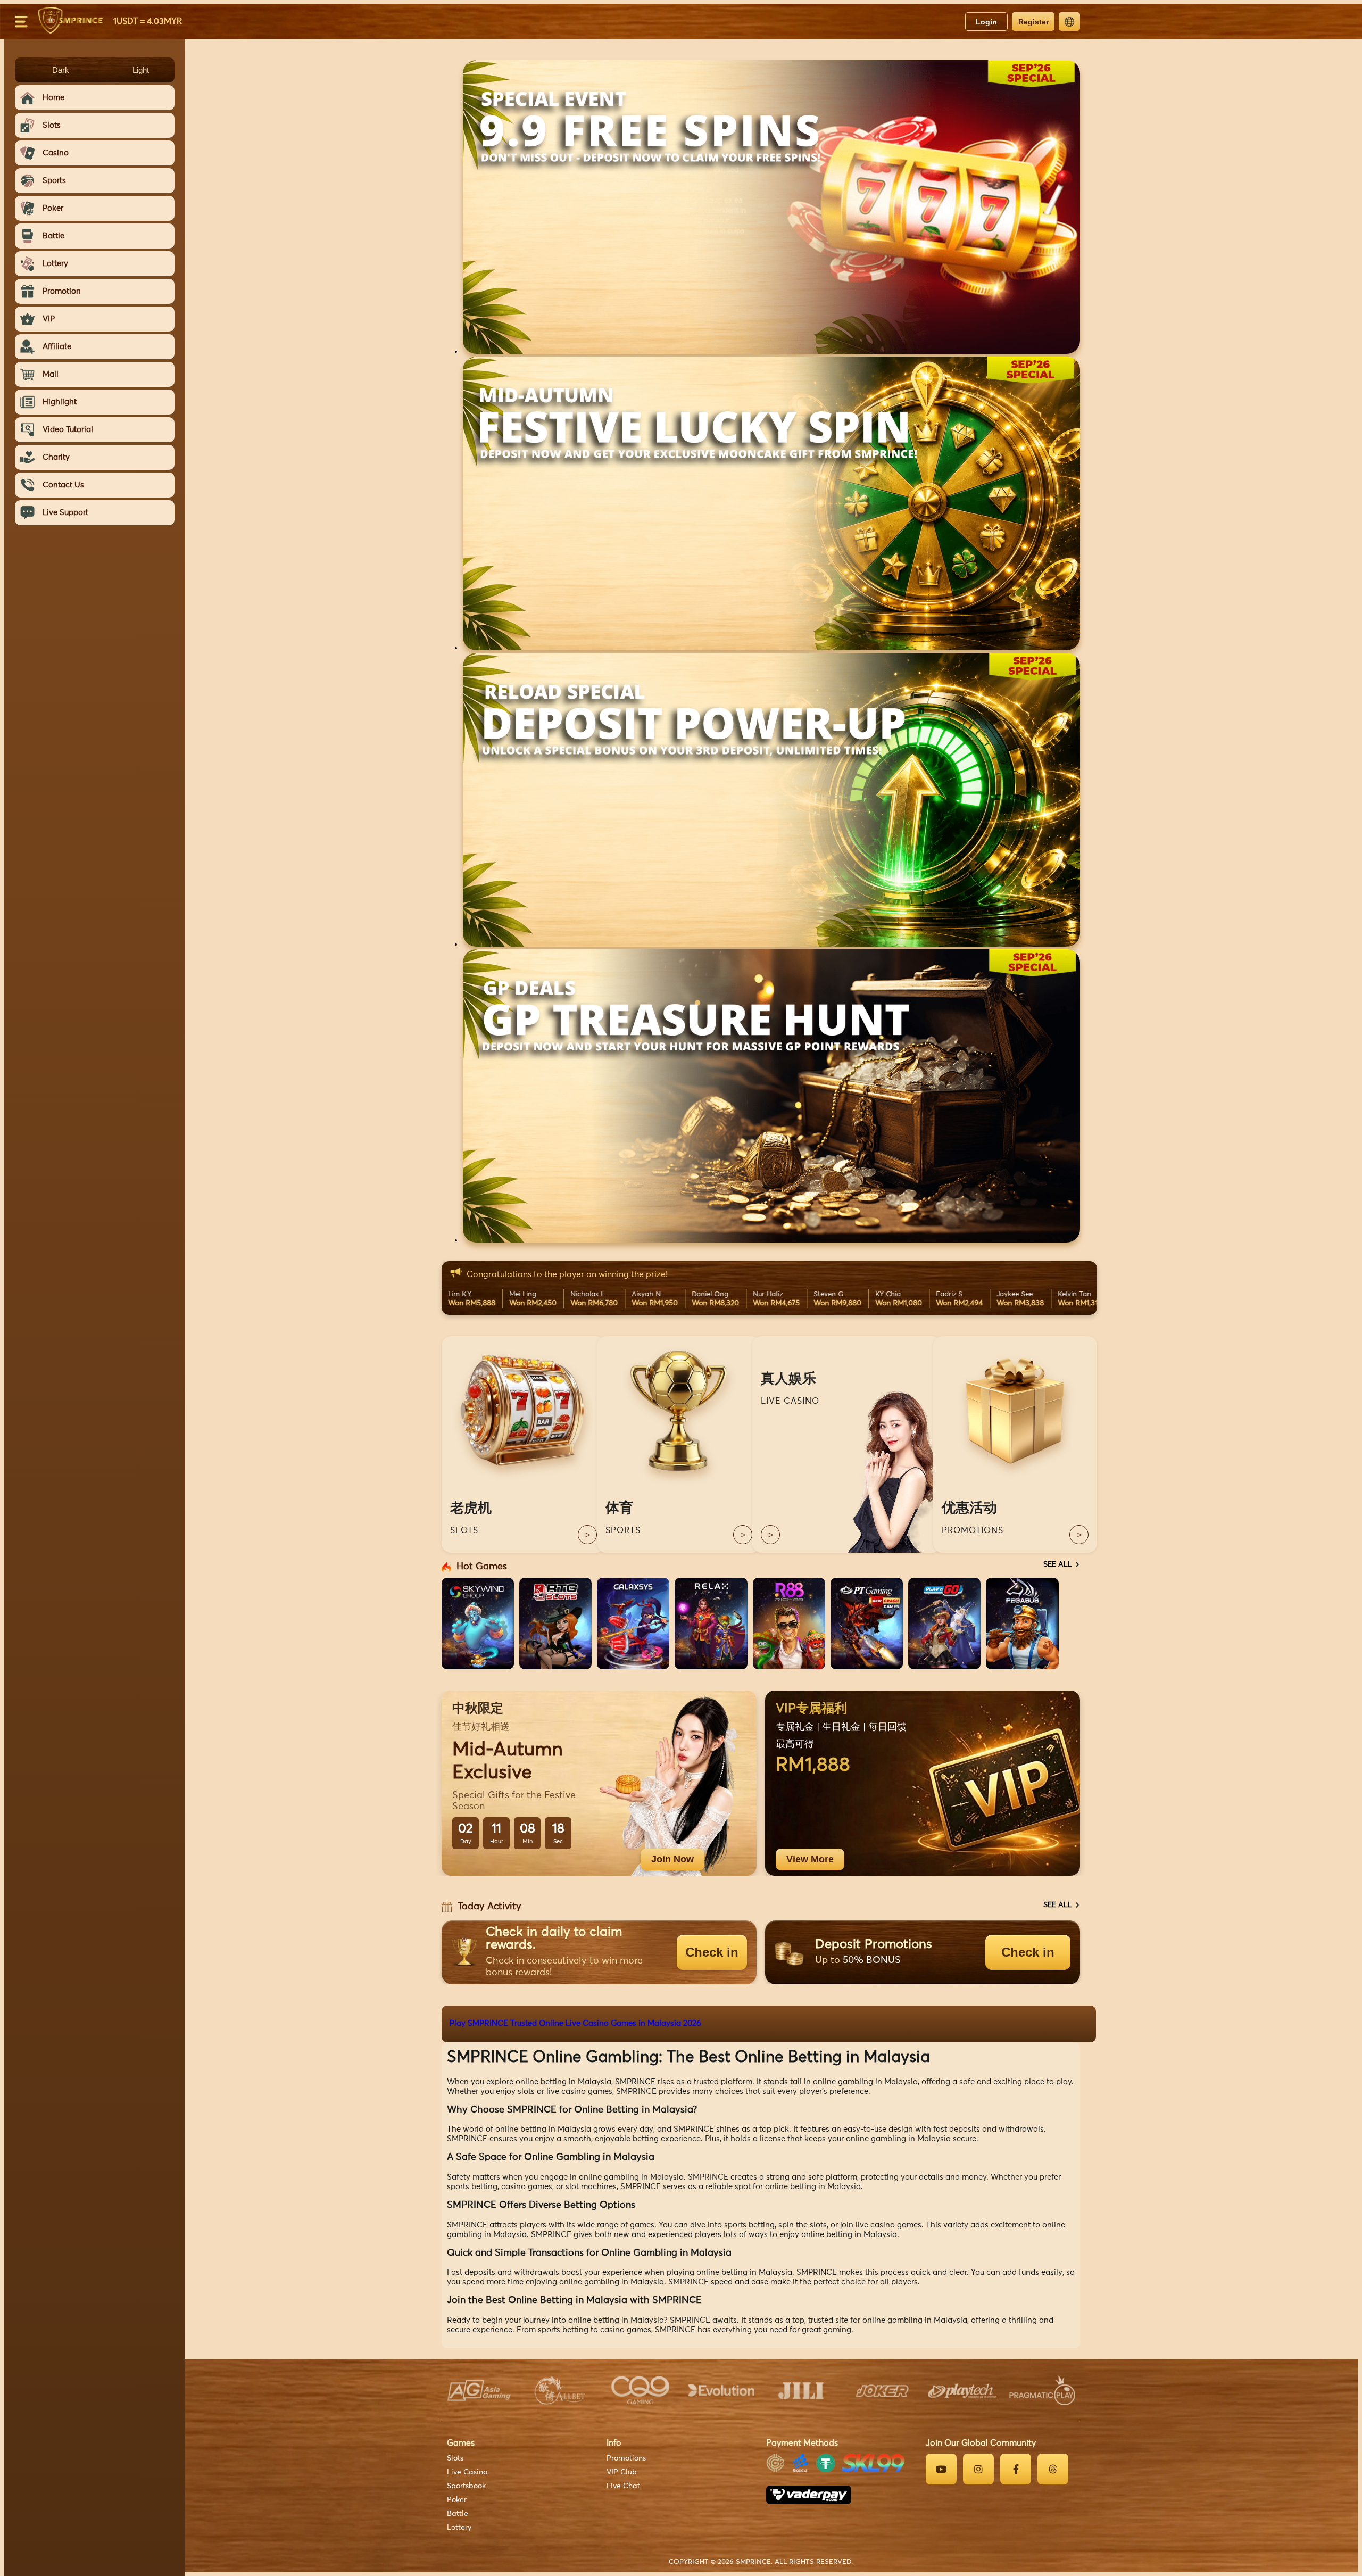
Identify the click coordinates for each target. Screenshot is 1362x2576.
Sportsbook (466, 2486)
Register (1033, 22)
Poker (457, 2500)
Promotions (626, 2458)
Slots (455, 2458)
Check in (712, 1952)
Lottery (459, 2528)
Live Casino (467, 2472)
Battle (458, 2514)
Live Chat (623, 2486)
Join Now (672, 1859)
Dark (61, 70)
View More (810, 1859)
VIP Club (622, 2472)
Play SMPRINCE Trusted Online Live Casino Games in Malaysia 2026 (575, 2023)
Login (986, 22)
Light (141, 70)
